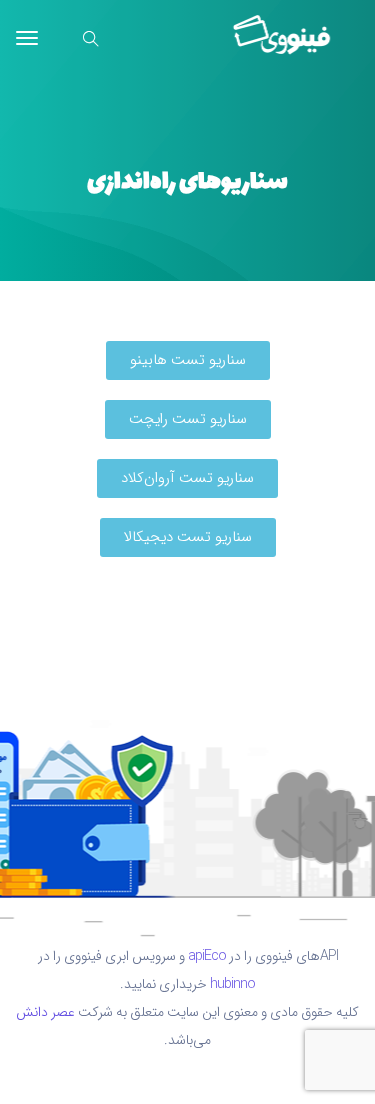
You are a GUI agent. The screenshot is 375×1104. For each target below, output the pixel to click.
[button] (188, 360)
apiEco (207, 956)
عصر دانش (45, 1012)
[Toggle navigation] (27, 48)
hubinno (232, 984)
